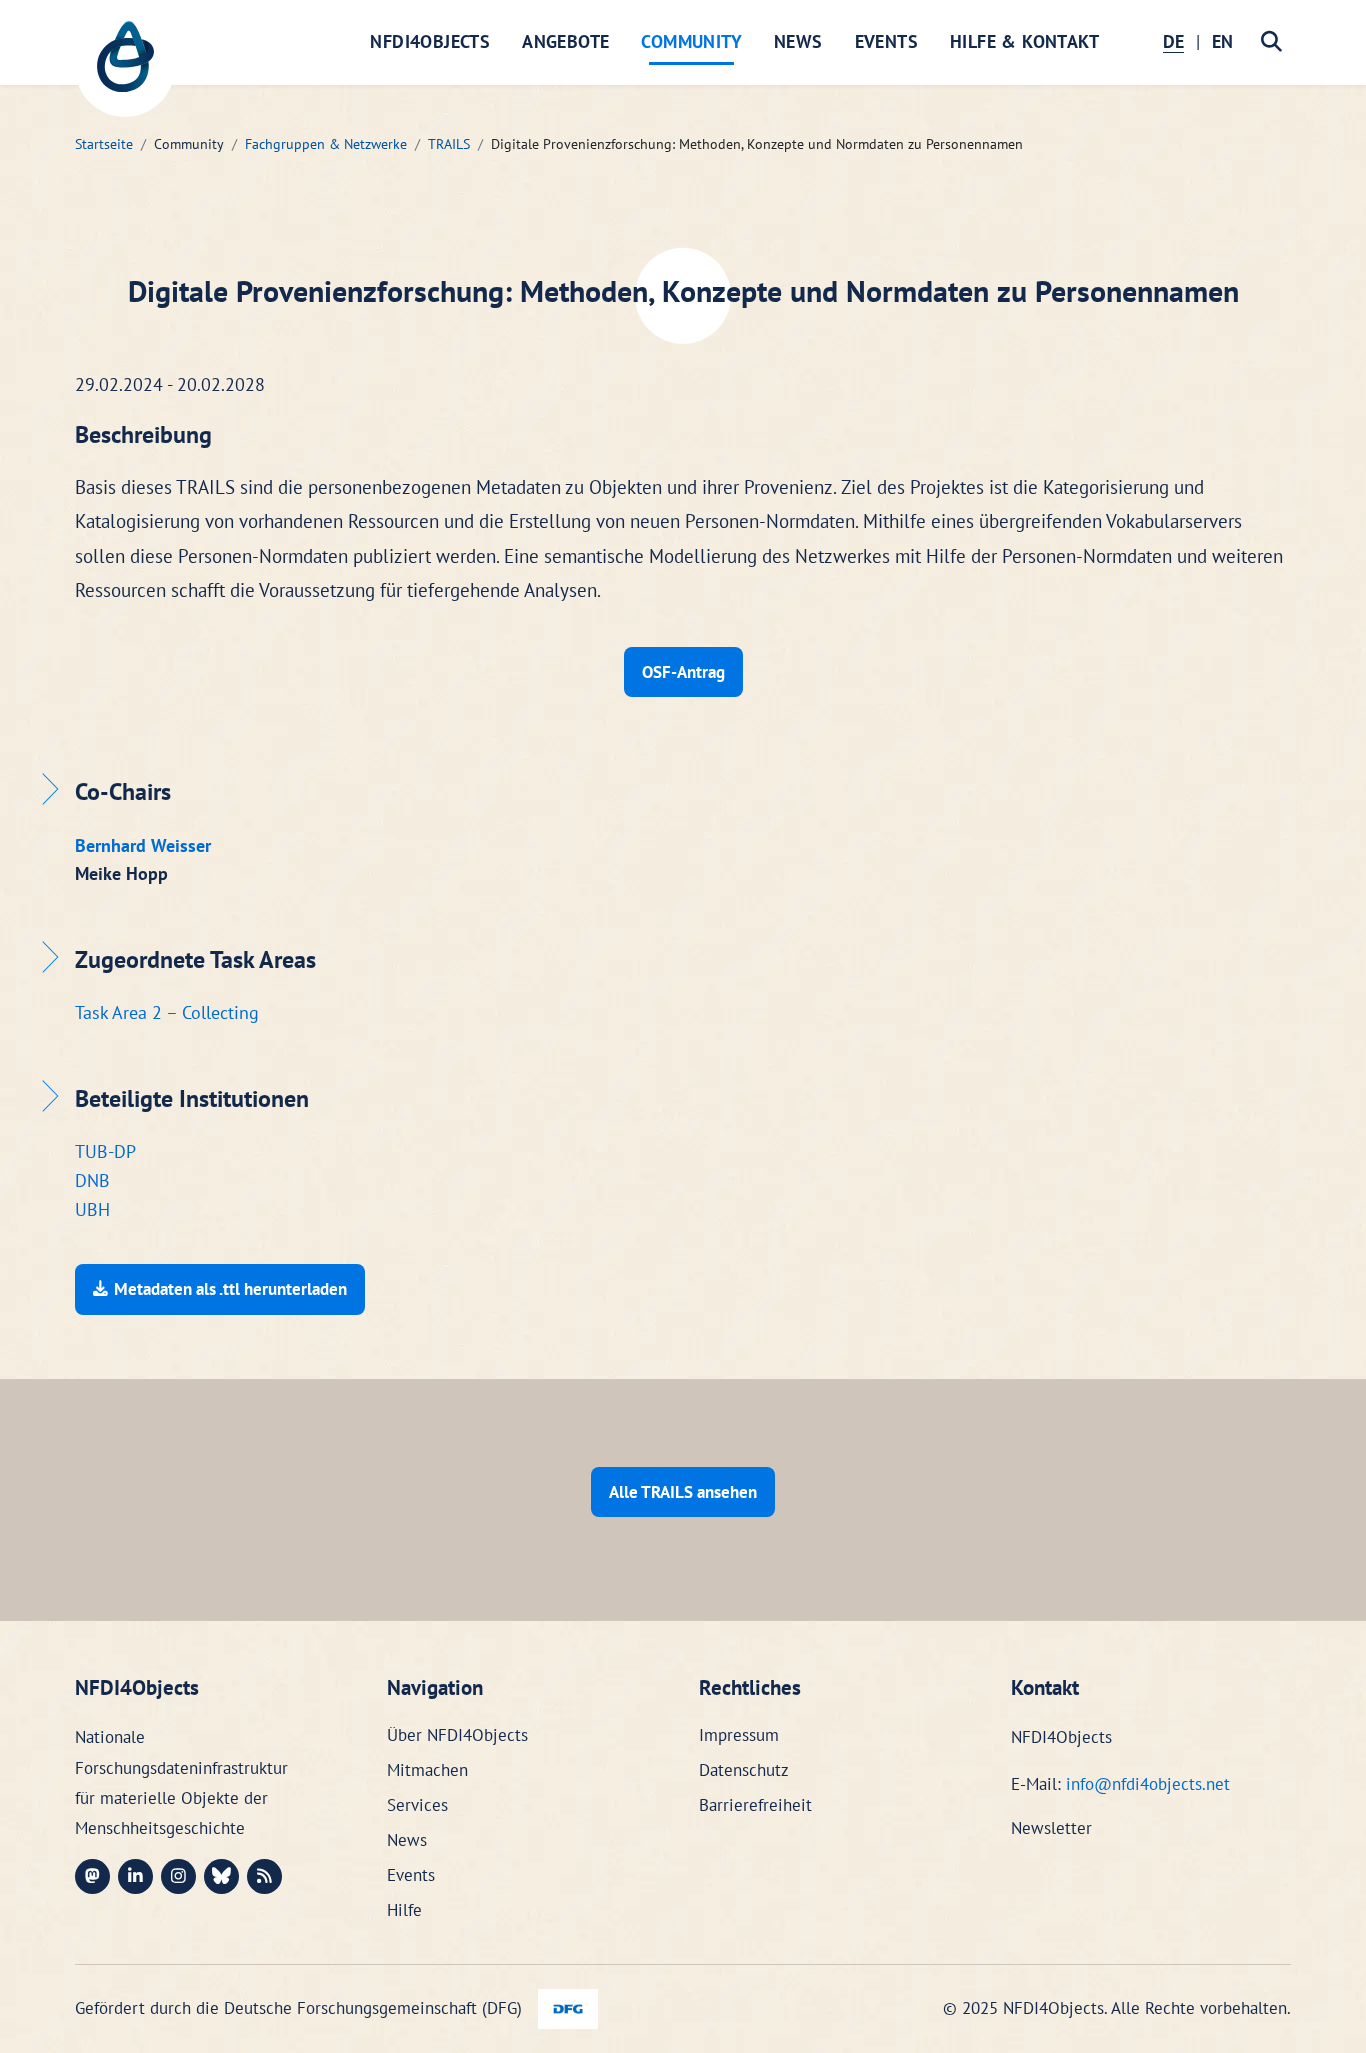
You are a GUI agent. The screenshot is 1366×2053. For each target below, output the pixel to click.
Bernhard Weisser (143, 845)
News (798, 41)
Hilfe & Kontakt (1024, 41)
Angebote (565, 41)
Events (886, 41)
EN (1222, 41)
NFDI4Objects (430, 41)
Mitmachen (427, 1770)
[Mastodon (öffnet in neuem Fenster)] (92, 1876)
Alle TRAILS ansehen (683, 1492)
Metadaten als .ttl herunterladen (230, 1289)
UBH (92, 1209)
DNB (92, 1180)
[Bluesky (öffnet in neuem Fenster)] (221, 1876)
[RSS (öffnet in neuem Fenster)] (264, 1876)
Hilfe (404, 1910)
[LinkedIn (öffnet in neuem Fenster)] (135, 1876)
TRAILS (449, 144)
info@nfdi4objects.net (1148, 1784)
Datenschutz (744, 1770)
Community (691, 41)
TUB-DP (105, 1151)
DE (1173, 41)
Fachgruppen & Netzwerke (326, 144)
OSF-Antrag (683, 672)
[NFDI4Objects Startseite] (125, 67)
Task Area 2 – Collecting (167, 1012)
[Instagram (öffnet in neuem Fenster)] (178, 1876)
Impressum (739, 1735)
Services (417, 1805)
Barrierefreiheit (755, 1805)
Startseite (104, 144)
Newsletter (1051, 1828)
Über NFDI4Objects (457, 1735)
